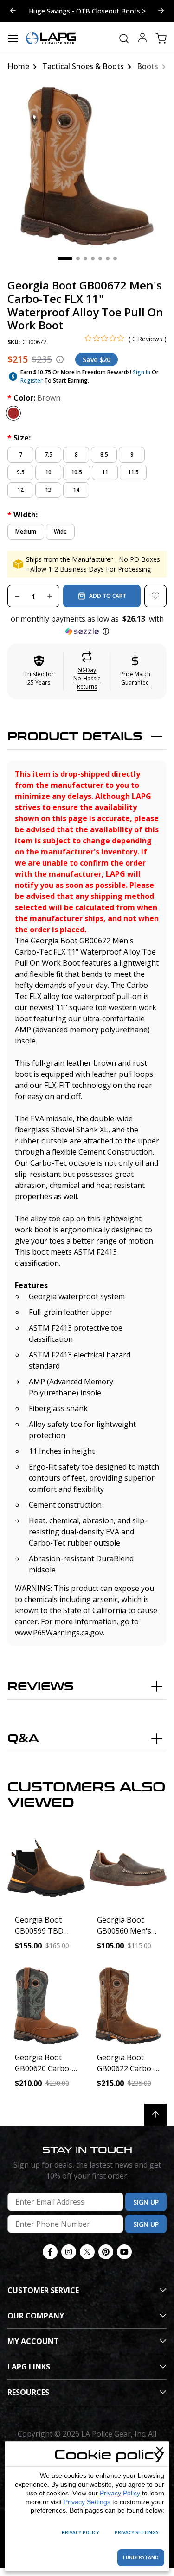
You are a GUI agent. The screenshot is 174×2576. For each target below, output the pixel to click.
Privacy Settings (87, 2502)
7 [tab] (115, 258)
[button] (87, 625)
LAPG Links (29, 2367)
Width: (23, 515)
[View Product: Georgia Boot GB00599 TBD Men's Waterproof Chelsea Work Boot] (46, 1868)
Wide (60, 531)
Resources (28, 2392)
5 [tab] (100, 258)
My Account (33, 2341)
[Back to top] (155, 2115)
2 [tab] (78, 258)
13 (48, 490)
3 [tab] (85, 258)
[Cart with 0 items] (161, 38)
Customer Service (43, 2290)
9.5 (21, 472)
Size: (19, 438)
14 (76, 490)
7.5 (48, 455)
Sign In (142, 372)
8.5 (104, 455)
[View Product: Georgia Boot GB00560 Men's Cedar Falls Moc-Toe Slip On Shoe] (128, 1868)
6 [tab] (108, 258)
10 (48, 472)
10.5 (77, 472)
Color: (34, 398)
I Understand (141, 2557)
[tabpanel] (87, 166)
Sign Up (146, 2202)
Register (32, 380)
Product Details (75, 737)
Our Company (36, 2316)
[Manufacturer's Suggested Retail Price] (60, 359)
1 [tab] (65, 258)
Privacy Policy (120, 2493)
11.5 (133, 472)
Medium (26, 531)
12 (20, 490)
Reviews (41, 1687)
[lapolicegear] (51, 38)
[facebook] (50, 2252)
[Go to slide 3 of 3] (13, 11)
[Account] (142, 39)
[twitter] (87, 2252)
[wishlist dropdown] (155, 596)
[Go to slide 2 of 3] (161, 11)
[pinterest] (106, 2252)
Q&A (23, 1739)
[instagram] (69, 2252)
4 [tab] (93, 258)
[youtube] (124, 2252)
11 (105, 472)
